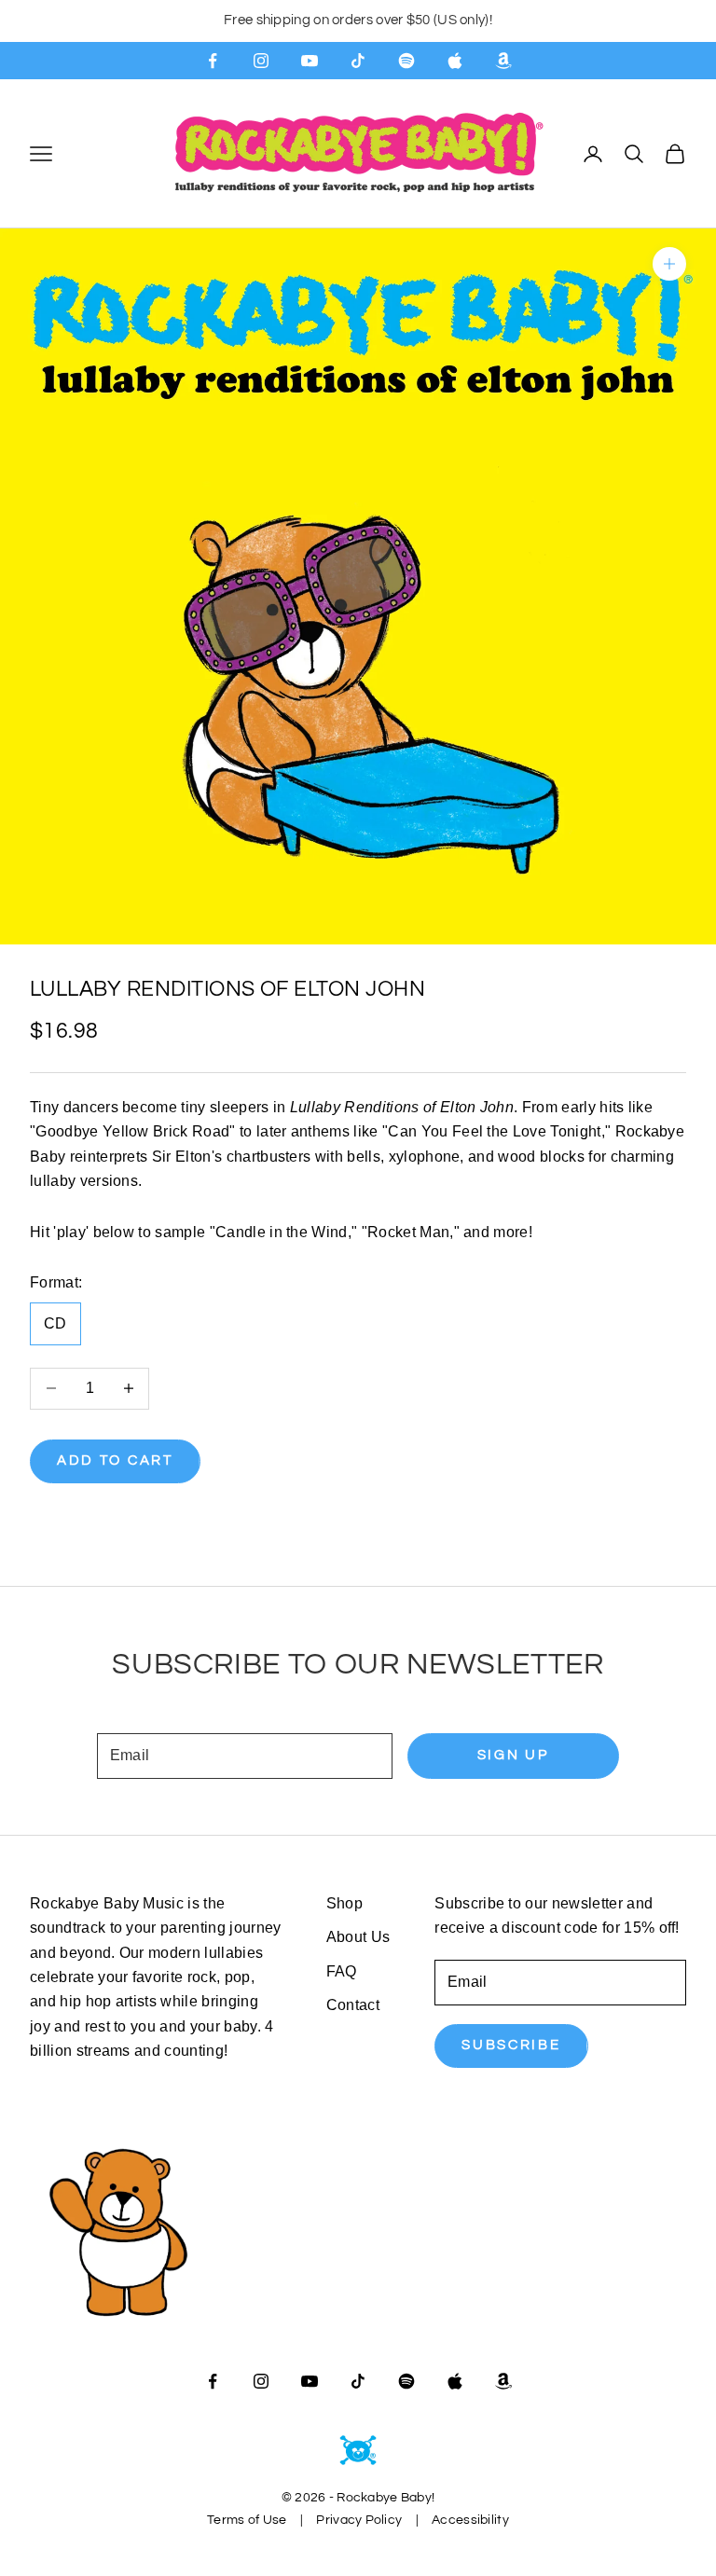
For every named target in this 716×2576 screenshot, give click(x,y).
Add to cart (115, 1460)
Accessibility (470, 2520)
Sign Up (513, 1755)
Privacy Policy (359, 2520)
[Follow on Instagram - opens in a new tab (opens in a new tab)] (261, 61)
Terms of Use (247, 2520)
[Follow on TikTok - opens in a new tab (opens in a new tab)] (358, 61)
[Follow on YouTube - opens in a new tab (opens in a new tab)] (310, 61)
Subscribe (511, 2045)
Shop (344, 1903)
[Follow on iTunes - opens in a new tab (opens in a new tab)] (455, 61)
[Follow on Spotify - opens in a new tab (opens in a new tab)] (406, 61)
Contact (353, 2005)
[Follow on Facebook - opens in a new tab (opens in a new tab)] (213, 61)
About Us (358, 1937)
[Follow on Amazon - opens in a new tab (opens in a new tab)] (503, 61)
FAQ (342, 1971)
